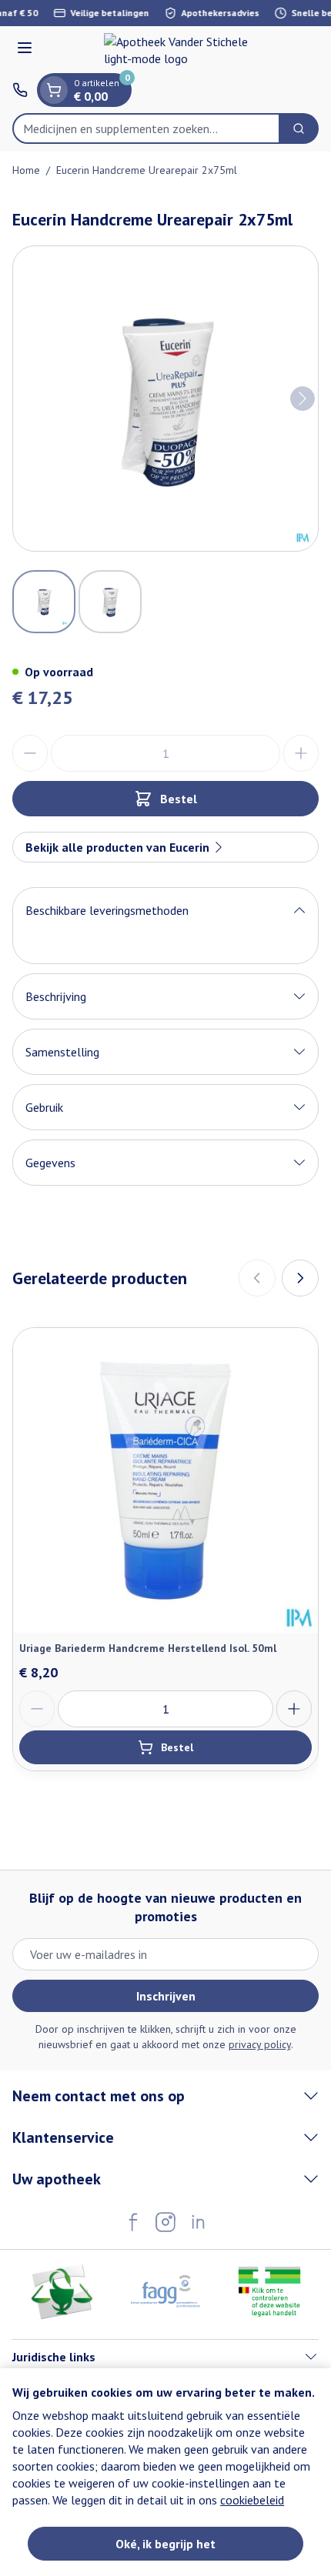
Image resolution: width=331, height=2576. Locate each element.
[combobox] (146, 128)
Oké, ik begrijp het (165, 2544)
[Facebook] (133, 2222)
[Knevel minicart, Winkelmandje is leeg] (54, 90)
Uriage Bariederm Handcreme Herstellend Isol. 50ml (148, 1648)
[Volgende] (303, 399)
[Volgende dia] (300, 1278)
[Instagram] (165, 2222)
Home (26, 170)
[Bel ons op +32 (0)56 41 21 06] (20, 90)
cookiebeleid (252, 2500)
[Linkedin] (198, 2222)
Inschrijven (166, 1996)
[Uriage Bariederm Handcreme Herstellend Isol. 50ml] (165, 1480)
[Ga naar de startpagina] (181, 50)
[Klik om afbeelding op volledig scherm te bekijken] (165, 399)
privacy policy (260, 2044)
